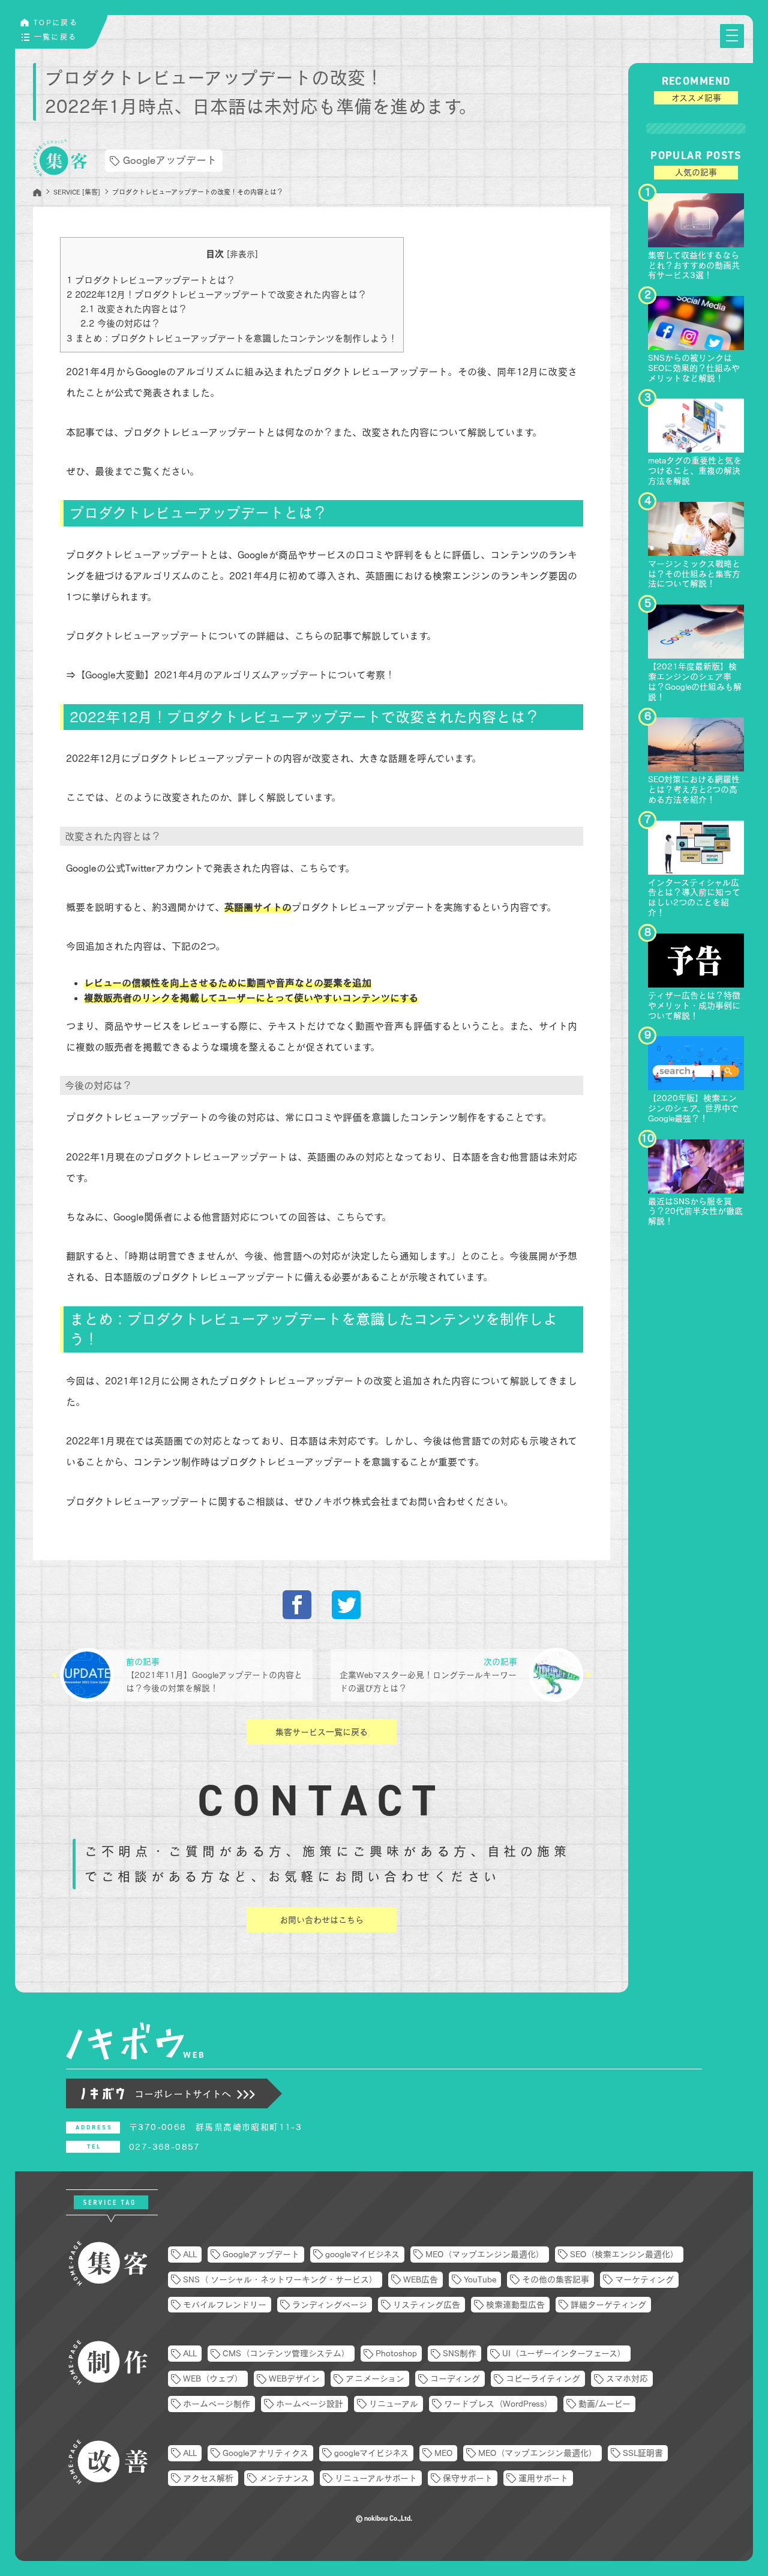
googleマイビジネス (362, 2254)
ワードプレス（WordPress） (498, 2404)
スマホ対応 (627, 2378)
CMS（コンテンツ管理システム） (286, 2353)
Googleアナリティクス (265, 2453)
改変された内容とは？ (134, 309)
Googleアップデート (170, 160)
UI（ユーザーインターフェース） (564, 2353)
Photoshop (396, 2353)
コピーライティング (543, 2378)
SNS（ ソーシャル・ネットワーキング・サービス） (280, 2279)
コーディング (455, 2378)
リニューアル (394, 2404)
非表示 (242, 254)
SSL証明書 (643, 2453)
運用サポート (543, 2478)
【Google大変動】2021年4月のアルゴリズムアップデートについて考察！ (235, 675)
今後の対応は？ (120, 323)
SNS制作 (460, 2353)
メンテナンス (284, 2478)
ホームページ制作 (217, 2404)
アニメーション (375, 2378)
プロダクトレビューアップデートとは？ (151, 280)
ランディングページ (330, 2305)
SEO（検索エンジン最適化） (624, 2254)
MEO (443, 2453)
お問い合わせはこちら (322, 1920)
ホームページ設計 (310, 2404)
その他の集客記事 (556, 2279)
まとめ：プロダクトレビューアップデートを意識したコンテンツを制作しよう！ (232, 338)
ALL (190, 2254)
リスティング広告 (427, 2305)
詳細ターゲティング (608, 2305)
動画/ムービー (604, 2404)
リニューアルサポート (376, 2478)
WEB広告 (421, 2279)
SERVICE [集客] (77, 192)
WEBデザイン (294, 2378)
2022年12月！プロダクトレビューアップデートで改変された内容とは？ (217, 294)
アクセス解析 (208, 2478)
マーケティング (644, 2279)
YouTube (480, 2279)
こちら (313, 868)
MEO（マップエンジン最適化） (485, 2254)
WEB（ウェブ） (213, 2378)
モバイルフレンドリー (225, 2305)
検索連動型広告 (515, 2305)
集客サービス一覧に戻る (322, 1732)
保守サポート (468, 2478)
